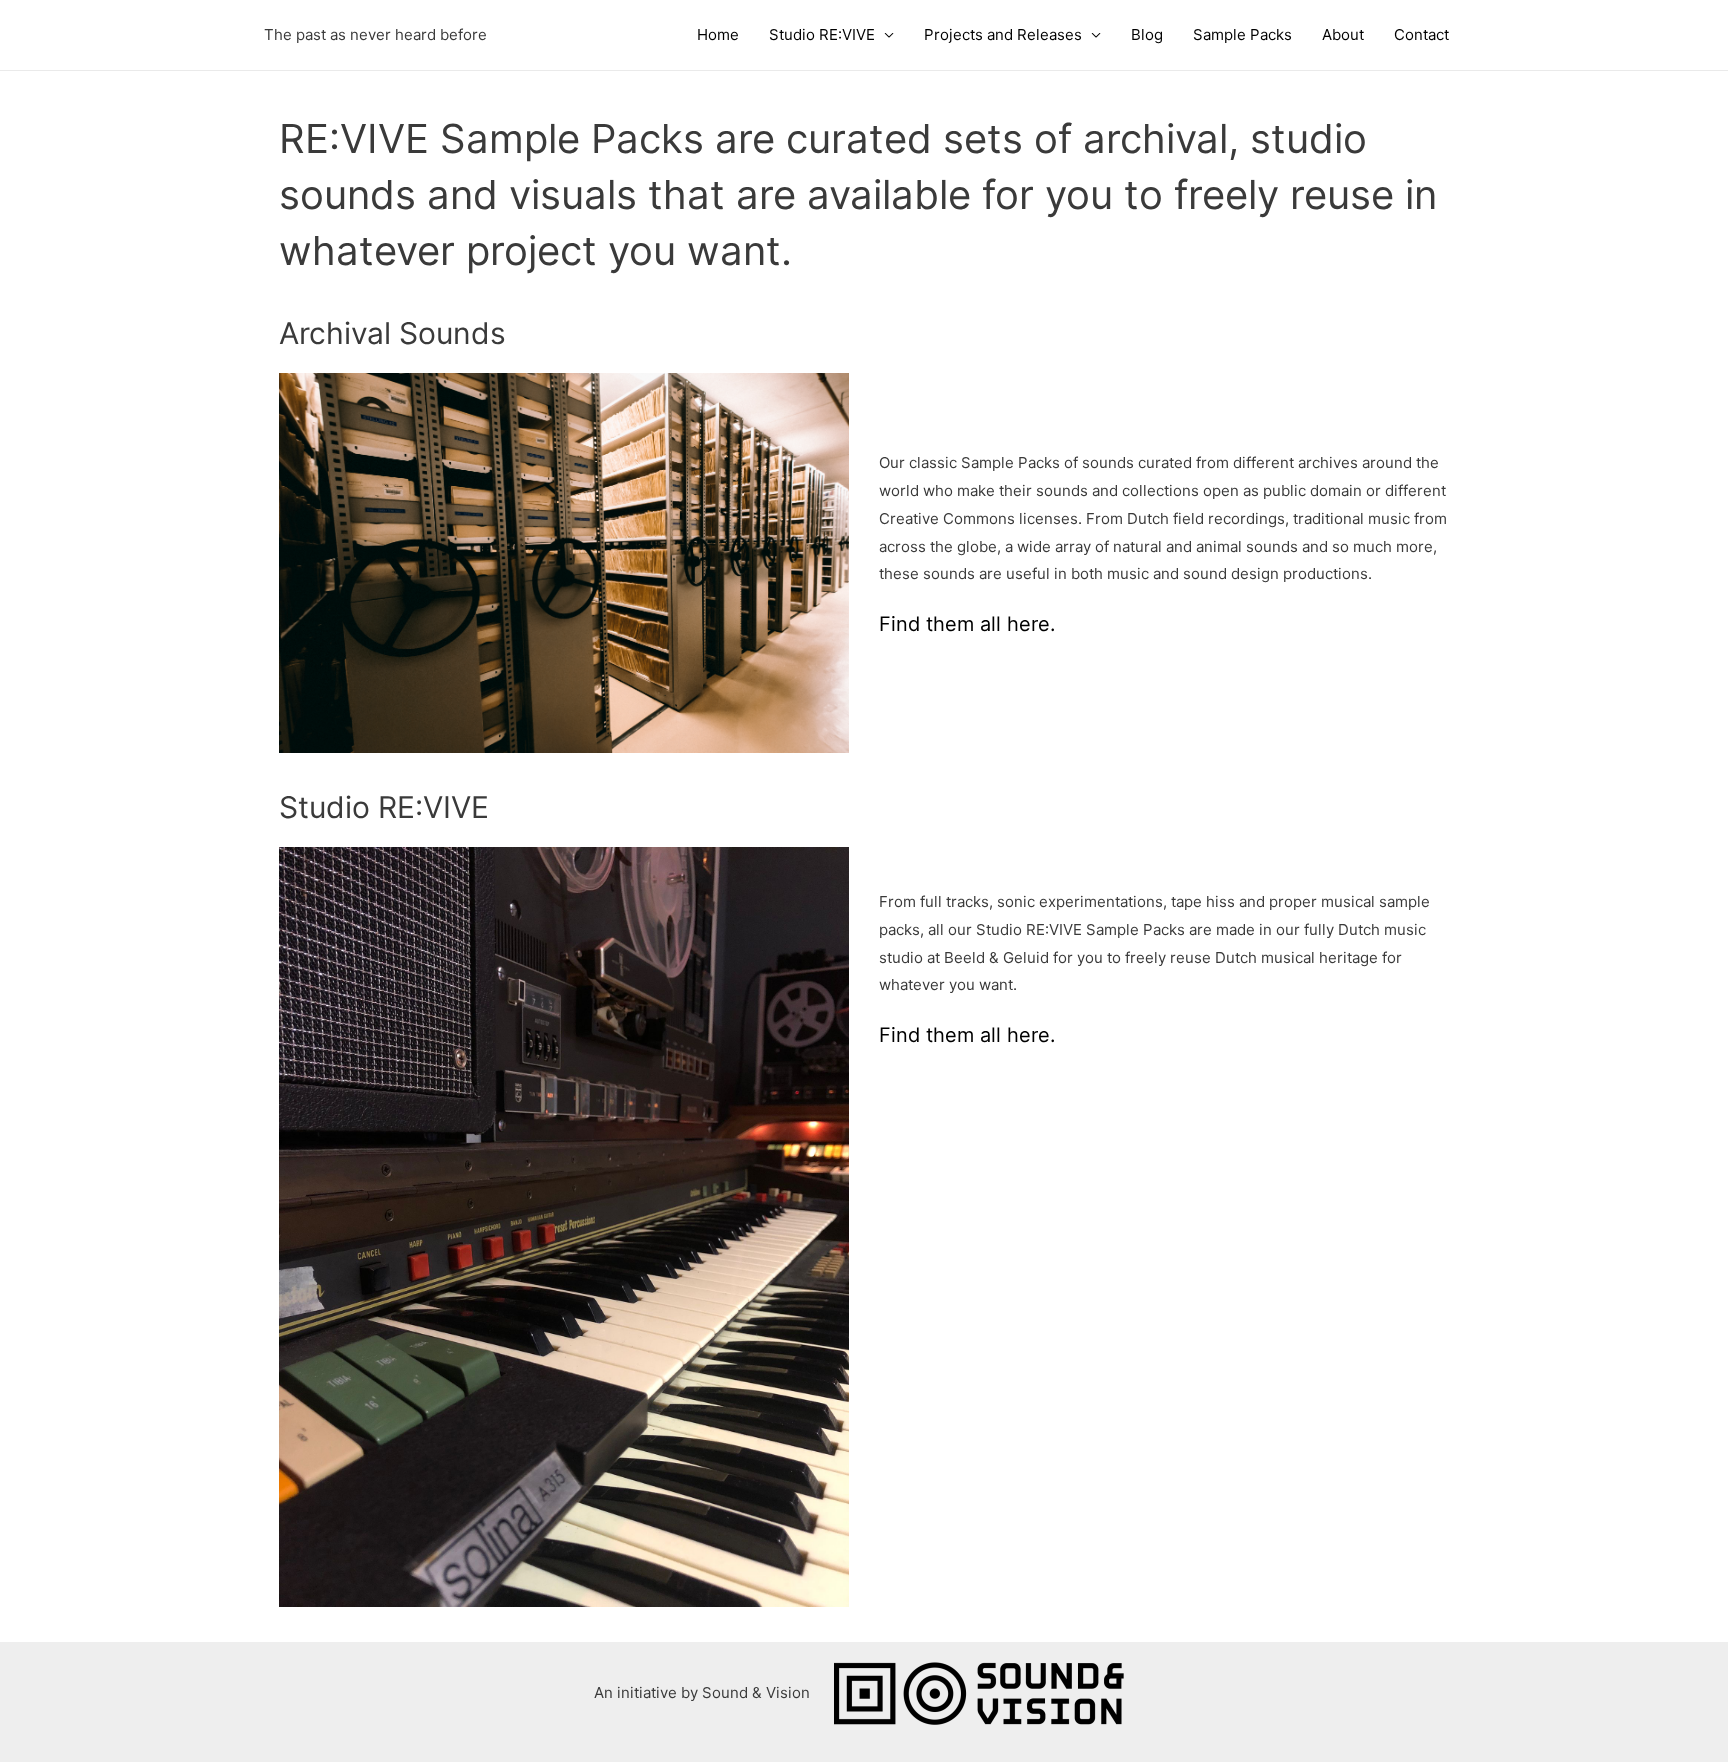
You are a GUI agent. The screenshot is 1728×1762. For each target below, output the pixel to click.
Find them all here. (970, 624)
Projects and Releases (1003, 34)
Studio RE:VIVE (822, 34)
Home (718, 34)
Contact (1421, 34)
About (1343, 34)
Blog (1147, 34)
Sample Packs (1242, 34)
